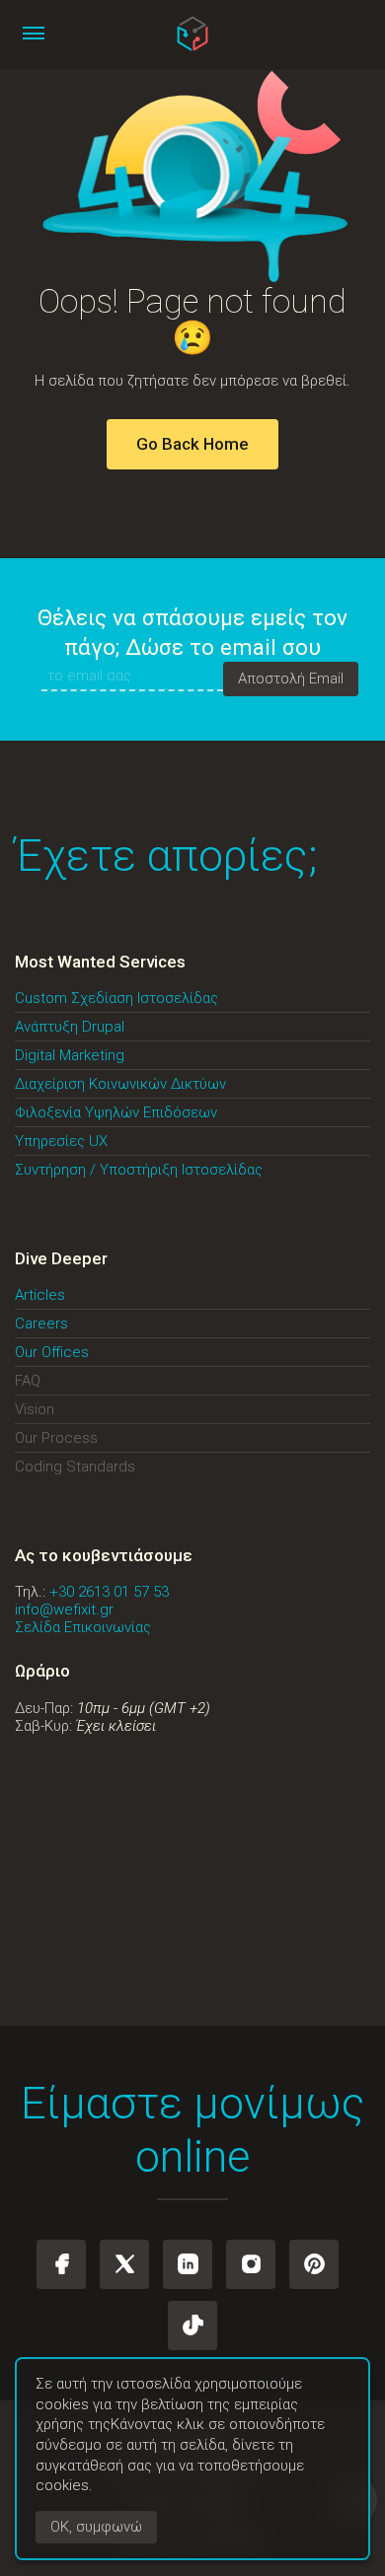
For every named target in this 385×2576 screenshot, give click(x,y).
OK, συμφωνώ (96, 2528)
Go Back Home (192, 444)
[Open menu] (34, 34)
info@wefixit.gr (64, 1610)
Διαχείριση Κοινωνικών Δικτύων (120, 1084)
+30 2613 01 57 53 (109, 1592)
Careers (41, 1324)
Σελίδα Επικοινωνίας (83, 1627)
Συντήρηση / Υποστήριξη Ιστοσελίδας (139, 1170)
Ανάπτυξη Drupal (70, 1027)
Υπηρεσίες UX (61, 1141)
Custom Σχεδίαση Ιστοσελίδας (116, 998)
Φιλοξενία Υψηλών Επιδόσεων (116, 1112)
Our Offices (52, 1352)
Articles (40, 1295)
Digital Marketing (70, 1055)
